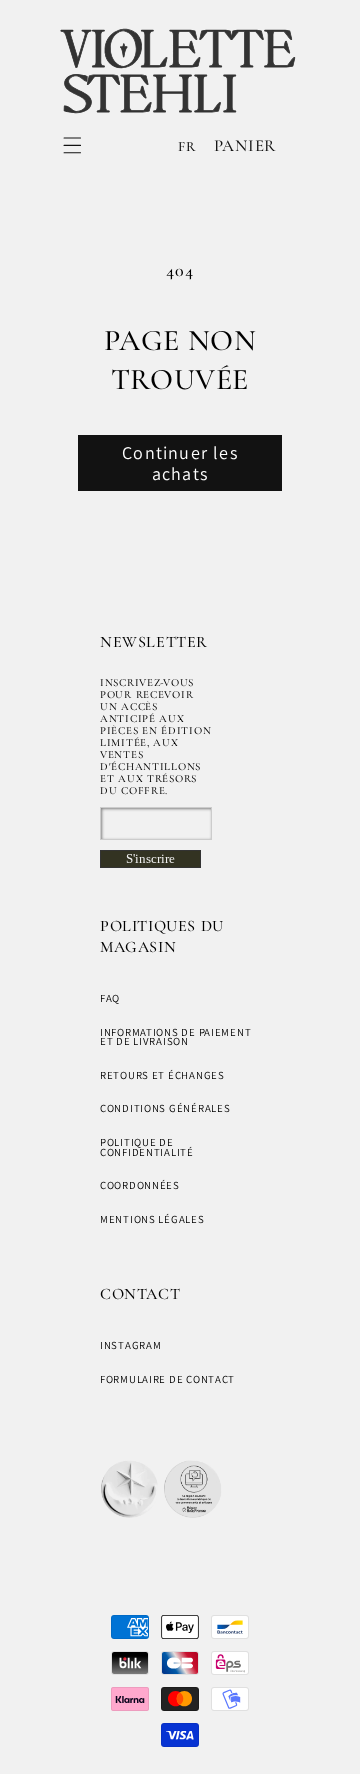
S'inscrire (150, 858)
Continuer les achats (180, 463)
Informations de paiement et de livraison (175, 1037)
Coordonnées (140, 1185)
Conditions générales (165, 1108)
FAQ (110, 998)
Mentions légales (152, 1219)
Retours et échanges (162, 1075)
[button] (72, 145)
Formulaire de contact (167, 1379)
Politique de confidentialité (147, 1147)
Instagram (130, 1345)
